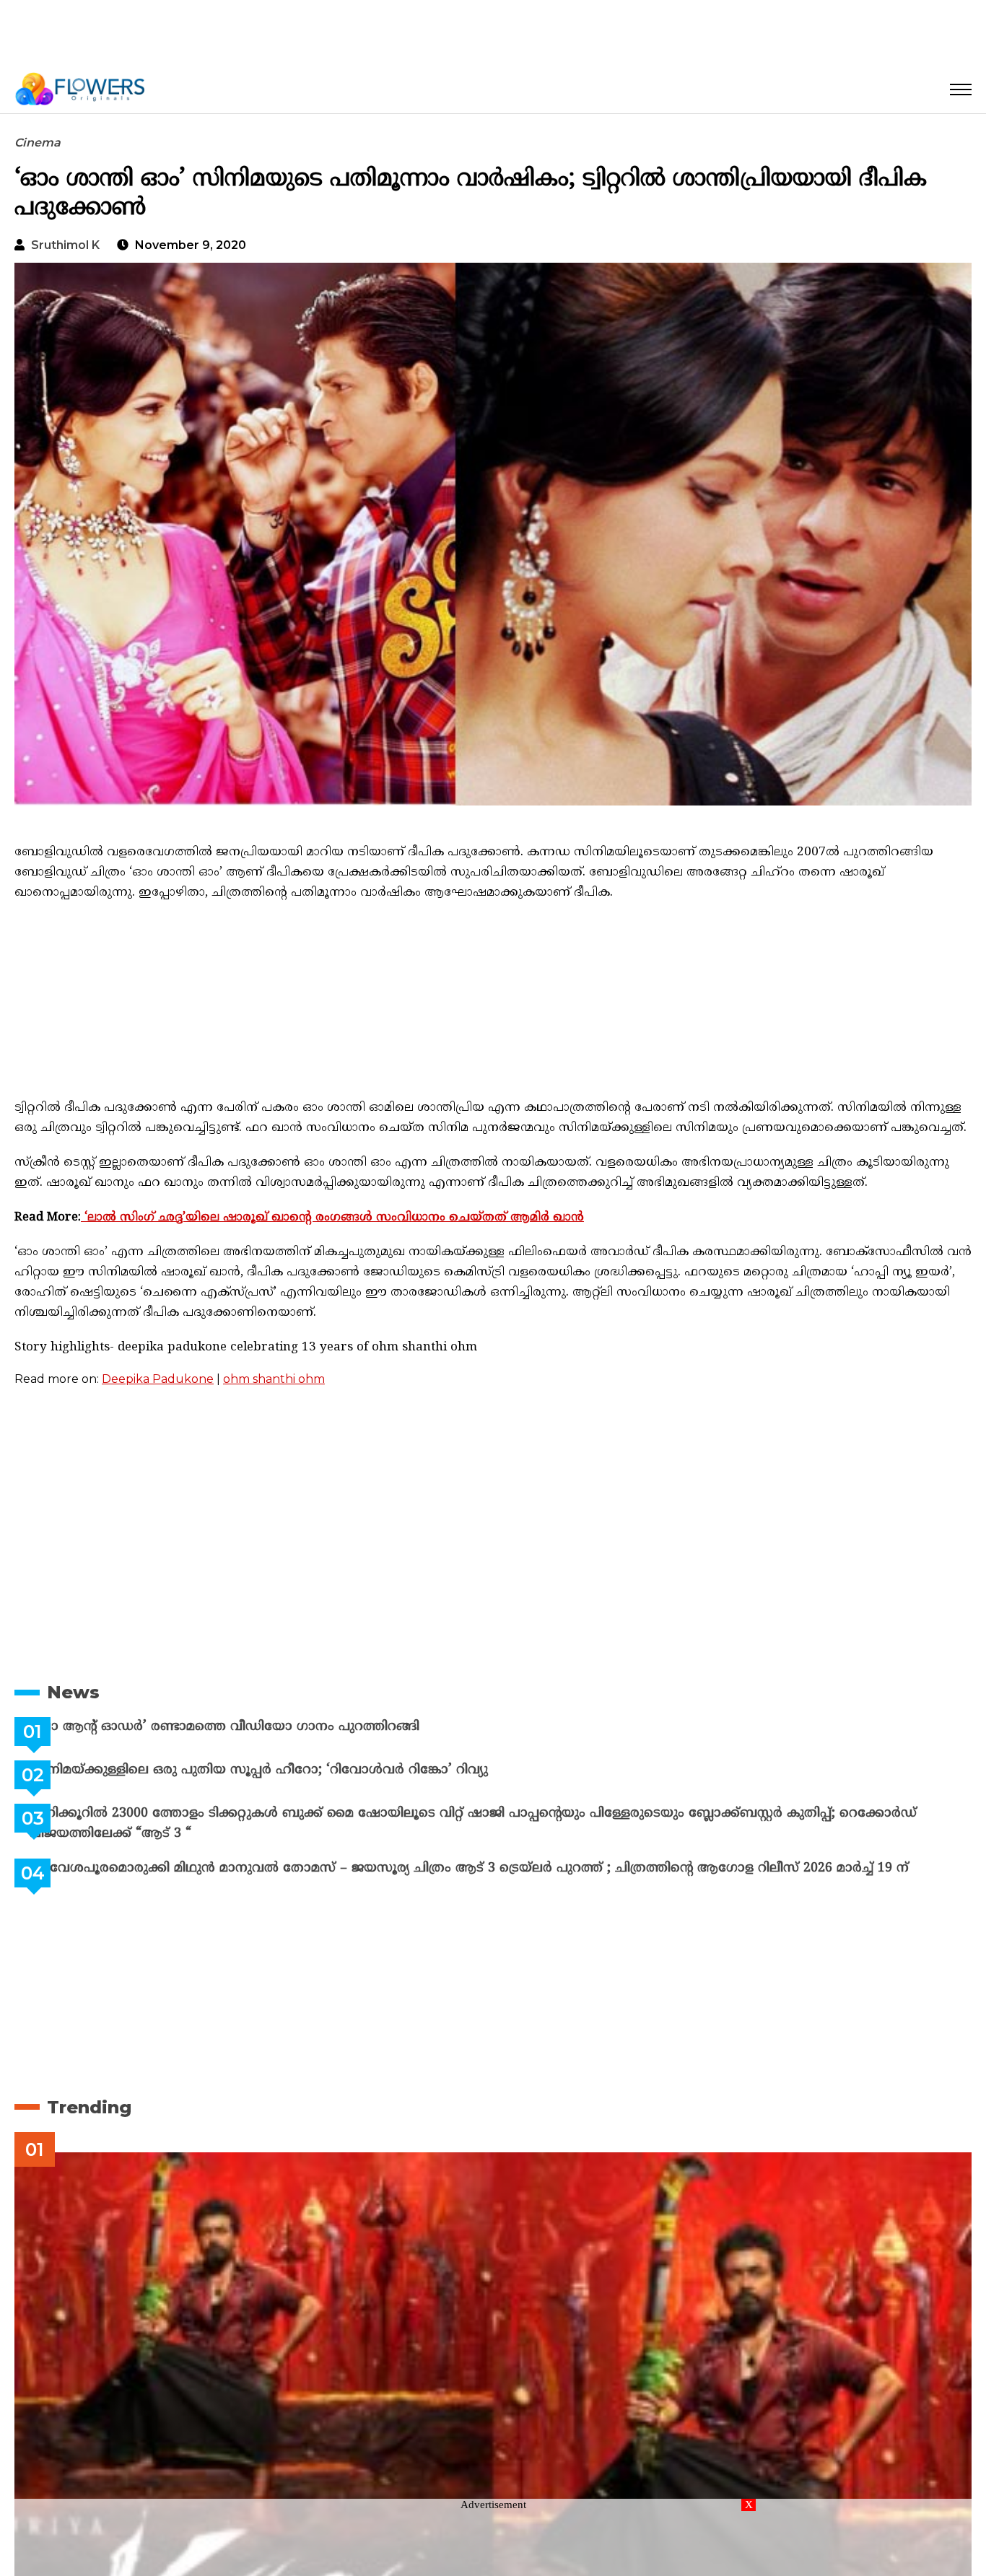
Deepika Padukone (158, 1379)
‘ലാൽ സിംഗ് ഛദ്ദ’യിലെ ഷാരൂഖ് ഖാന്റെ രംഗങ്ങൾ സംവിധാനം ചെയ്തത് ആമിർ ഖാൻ (332, 1218)
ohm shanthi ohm (274, 1379)
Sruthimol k (65, 245)
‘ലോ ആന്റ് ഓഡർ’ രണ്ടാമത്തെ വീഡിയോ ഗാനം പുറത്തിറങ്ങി (260, 1727)
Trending (89, 2107)
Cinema (38, 143)
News (73, 1692)
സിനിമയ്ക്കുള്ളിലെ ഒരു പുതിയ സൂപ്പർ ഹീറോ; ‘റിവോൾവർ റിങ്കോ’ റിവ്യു (295, 1770)
